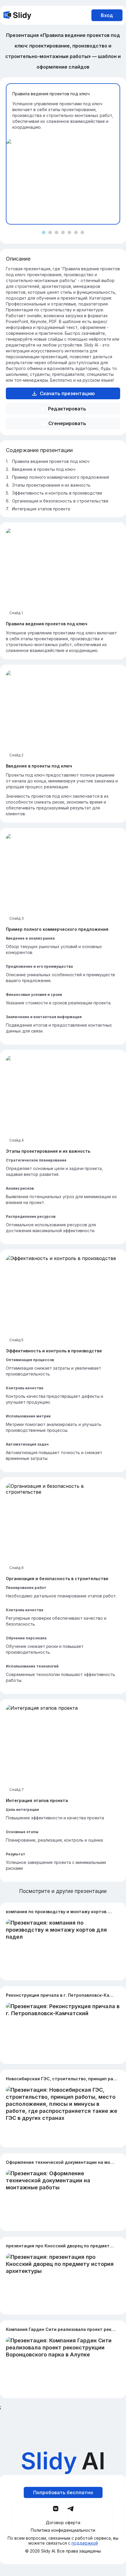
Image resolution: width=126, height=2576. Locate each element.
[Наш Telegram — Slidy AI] (70, 2508)
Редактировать (67, 409)
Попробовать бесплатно (63, 2492)
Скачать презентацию (67, 393)
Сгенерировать (67, 423)
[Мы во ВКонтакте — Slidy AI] (56, 2509)
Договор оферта (63, 2523)
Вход (107, 15)
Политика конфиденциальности (63, 2530)
